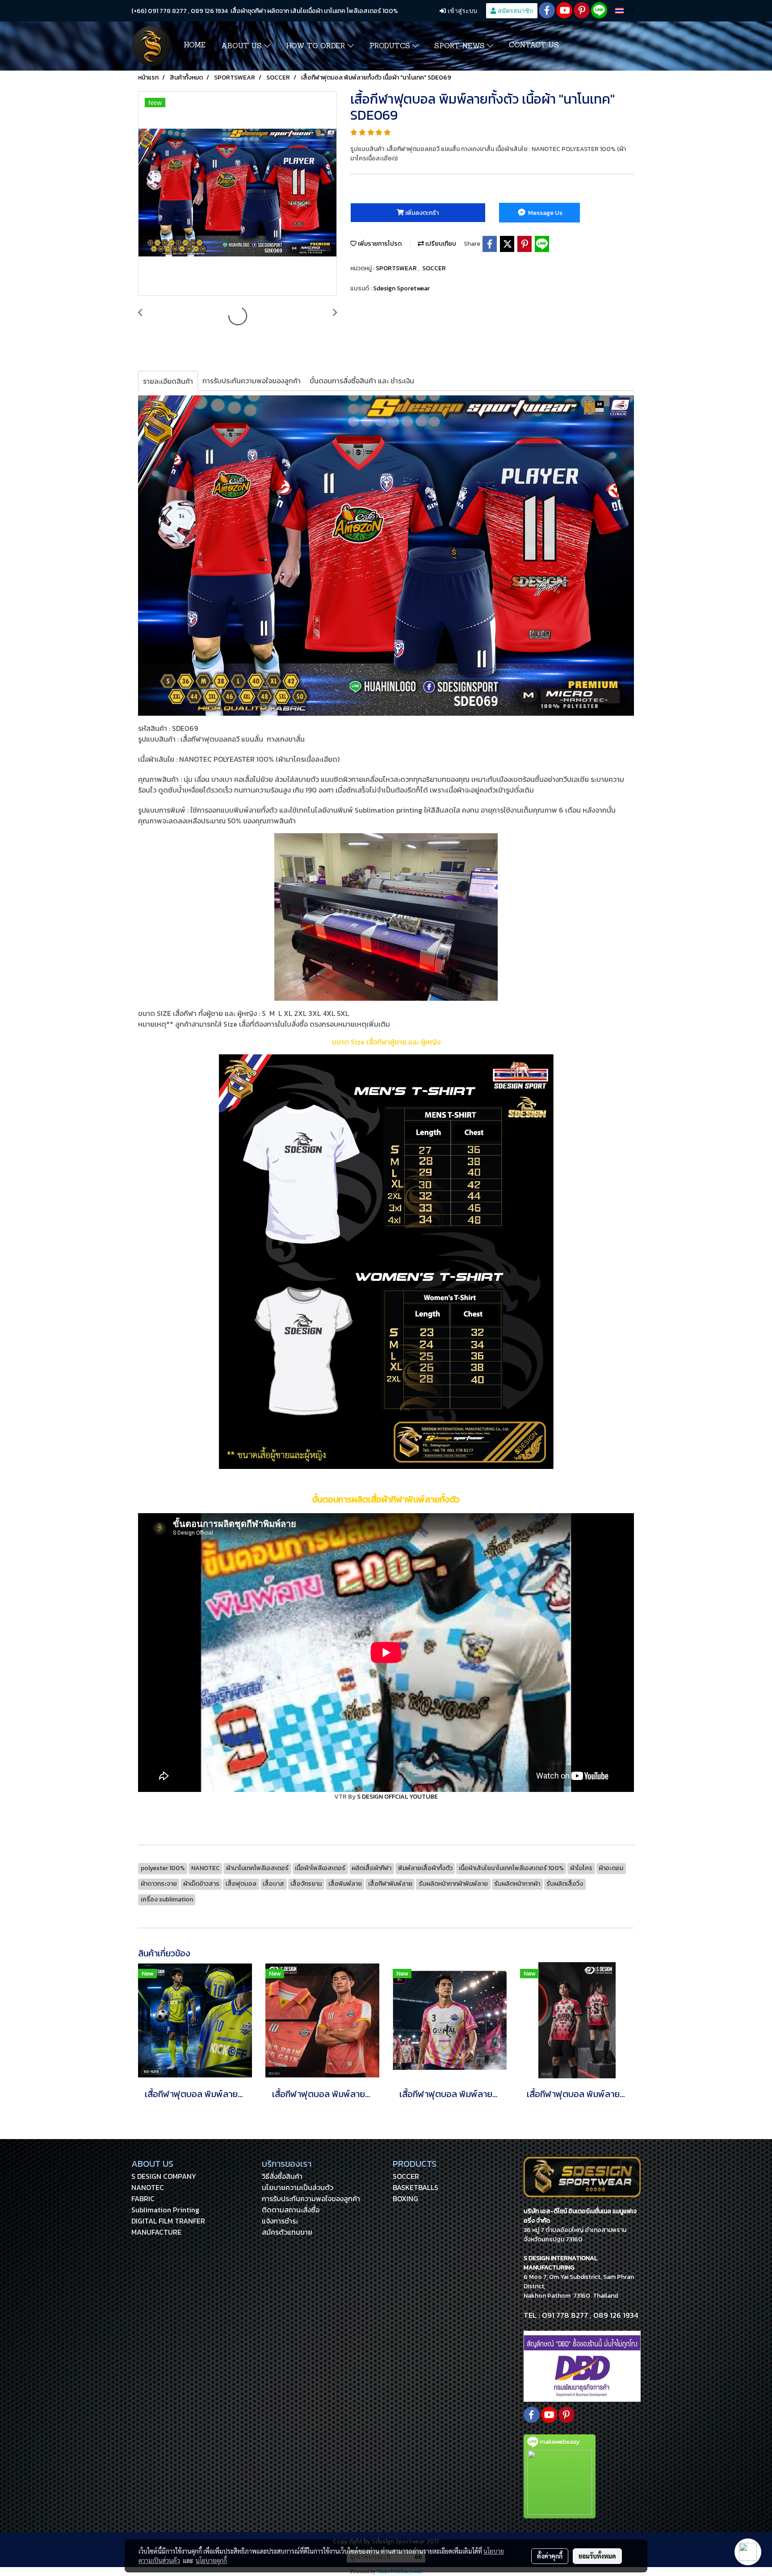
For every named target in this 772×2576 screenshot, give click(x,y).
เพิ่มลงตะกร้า (421, 213)
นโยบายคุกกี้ (211, 2560)
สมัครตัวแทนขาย (287, 2232)
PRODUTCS (391, 46)
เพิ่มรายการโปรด (379, 244)
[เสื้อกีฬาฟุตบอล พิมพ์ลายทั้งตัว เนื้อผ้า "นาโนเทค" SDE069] (237, 194)
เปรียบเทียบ (440, 244)
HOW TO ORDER (317, 46)
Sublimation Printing (165, 2210)
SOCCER (434, 268)
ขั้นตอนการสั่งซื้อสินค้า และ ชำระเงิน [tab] (362, 381)
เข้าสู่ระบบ (462, 10)
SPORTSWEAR (397, 268)
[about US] (582, 2366)
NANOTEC (148, 2187)
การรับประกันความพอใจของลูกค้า (311, 2198)
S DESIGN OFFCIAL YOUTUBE (397, 1797)
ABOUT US (243, 46)
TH (629, 10)
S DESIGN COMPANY (164, 2176)
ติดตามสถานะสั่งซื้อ (291, 2210)
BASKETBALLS (415, 2187)
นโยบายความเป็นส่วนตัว (298, 2187)
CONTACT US (534, 46)
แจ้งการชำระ (280, 2221)
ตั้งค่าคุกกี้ (550, 2556)
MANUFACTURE (156, 2232)
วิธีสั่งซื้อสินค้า (282, 2176)
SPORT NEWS (461, 46)
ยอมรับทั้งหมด (597, 2556)
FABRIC (143, 2198)
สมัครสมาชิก (514, 10)
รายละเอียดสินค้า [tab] (168, 381)
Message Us (545, 213)
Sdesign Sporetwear (401, 288)
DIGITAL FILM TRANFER (168, 2221)
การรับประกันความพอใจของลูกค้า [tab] (252, 381)
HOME (195, 46)
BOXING (405, 2198)
